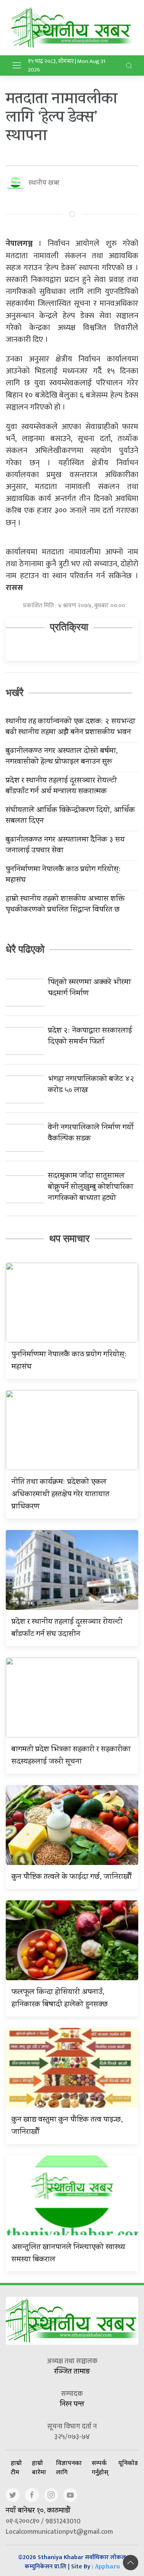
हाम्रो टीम (16, 2467)
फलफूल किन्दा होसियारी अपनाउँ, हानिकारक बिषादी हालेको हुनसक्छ (60, 1999)
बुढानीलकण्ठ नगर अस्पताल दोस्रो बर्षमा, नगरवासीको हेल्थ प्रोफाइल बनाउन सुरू (62, 757)
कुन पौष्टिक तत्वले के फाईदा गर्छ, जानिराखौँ (72, 1877)
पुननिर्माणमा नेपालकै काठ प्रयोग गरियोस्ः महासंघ (63, 875)
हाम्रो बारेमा (39, 2467)
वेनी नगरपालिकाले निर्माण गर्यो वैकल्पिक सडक (91, 1134)
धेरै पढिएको (25, 949)
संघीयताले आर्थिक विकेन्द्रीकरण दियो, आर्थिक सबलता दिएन (70, 816)
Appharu (107, 2567)
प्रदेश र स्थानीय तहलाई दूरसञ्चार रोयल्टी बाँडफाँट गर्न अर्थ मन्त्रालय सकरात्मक (61, 787)
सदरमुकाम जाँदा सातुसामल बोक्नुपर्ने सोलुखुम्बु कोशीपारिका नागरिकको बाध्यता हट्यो (91, 1188)
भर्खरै (15, 693)
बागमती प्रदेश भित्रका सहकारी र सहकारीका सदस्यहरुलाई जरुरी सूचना (71, 1756)
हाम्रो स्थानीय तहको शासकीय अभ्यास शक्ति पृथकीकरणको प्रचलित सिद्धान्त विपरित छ (65, 905)
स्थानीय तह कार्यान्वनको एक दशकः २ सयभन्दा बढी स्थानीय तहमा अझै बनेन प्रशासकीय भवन (70, 728)
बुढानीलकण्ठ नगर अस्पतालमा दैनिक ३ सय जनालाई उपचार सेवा (65, 846)
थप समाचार (69, 1238)
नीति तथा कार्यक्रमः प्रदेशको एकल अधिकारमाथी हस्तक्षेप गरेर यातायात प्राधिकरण (60, 1495)
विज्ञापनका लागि (69, 2467)
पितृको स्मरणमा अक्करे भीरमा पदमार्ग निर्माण (89, 988)
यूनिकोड (128, 2463)
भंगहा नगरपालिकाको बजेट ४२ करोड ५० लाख (91, 1085)
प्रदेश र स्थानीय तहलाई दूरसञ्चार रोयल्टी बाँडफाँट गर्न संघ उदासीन (67, 1629)
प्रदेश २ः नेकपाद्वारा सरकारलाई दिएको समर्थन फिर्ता (90, 1037)
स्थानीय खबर (44, 183)
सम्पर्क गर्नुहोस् (100, 2467)
